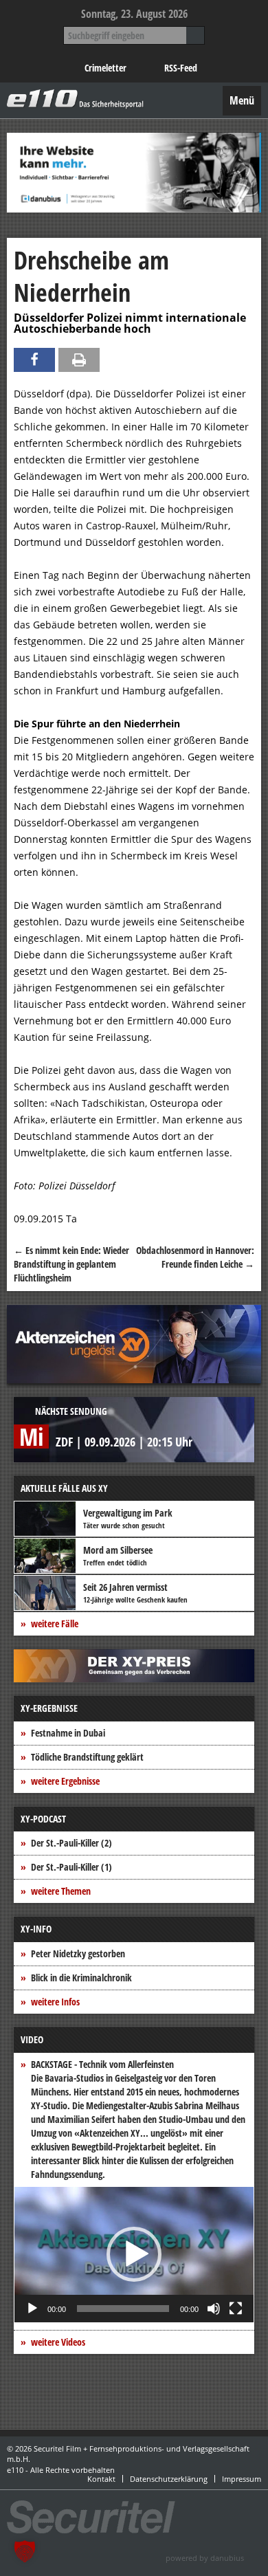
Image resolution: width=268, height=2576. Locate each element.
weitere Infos (55, 2002)
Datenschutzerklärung (169, 2479)
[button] (134, 2254)
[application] (134, 2255)
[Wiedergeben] (32, 2309)
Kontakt (101, 2479)
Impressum (242, 2479)
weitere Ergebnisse (65, 1781)
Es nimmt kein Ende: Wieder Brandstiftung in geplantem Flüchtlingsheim (71, 1264)
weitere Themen (61, 1891)
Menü (242, 100)
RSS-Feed (181, 68)
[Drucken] (79, 360)
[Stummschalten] (214, 2309)
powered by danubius (205, 2558)
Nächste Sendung (71, 1411)
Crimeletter (105, 68)
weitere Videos (58, 2342)
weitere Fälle (55, 1623)
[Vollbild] (236, 2309)
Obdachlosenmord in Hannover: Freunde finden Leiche (195, 1257)
